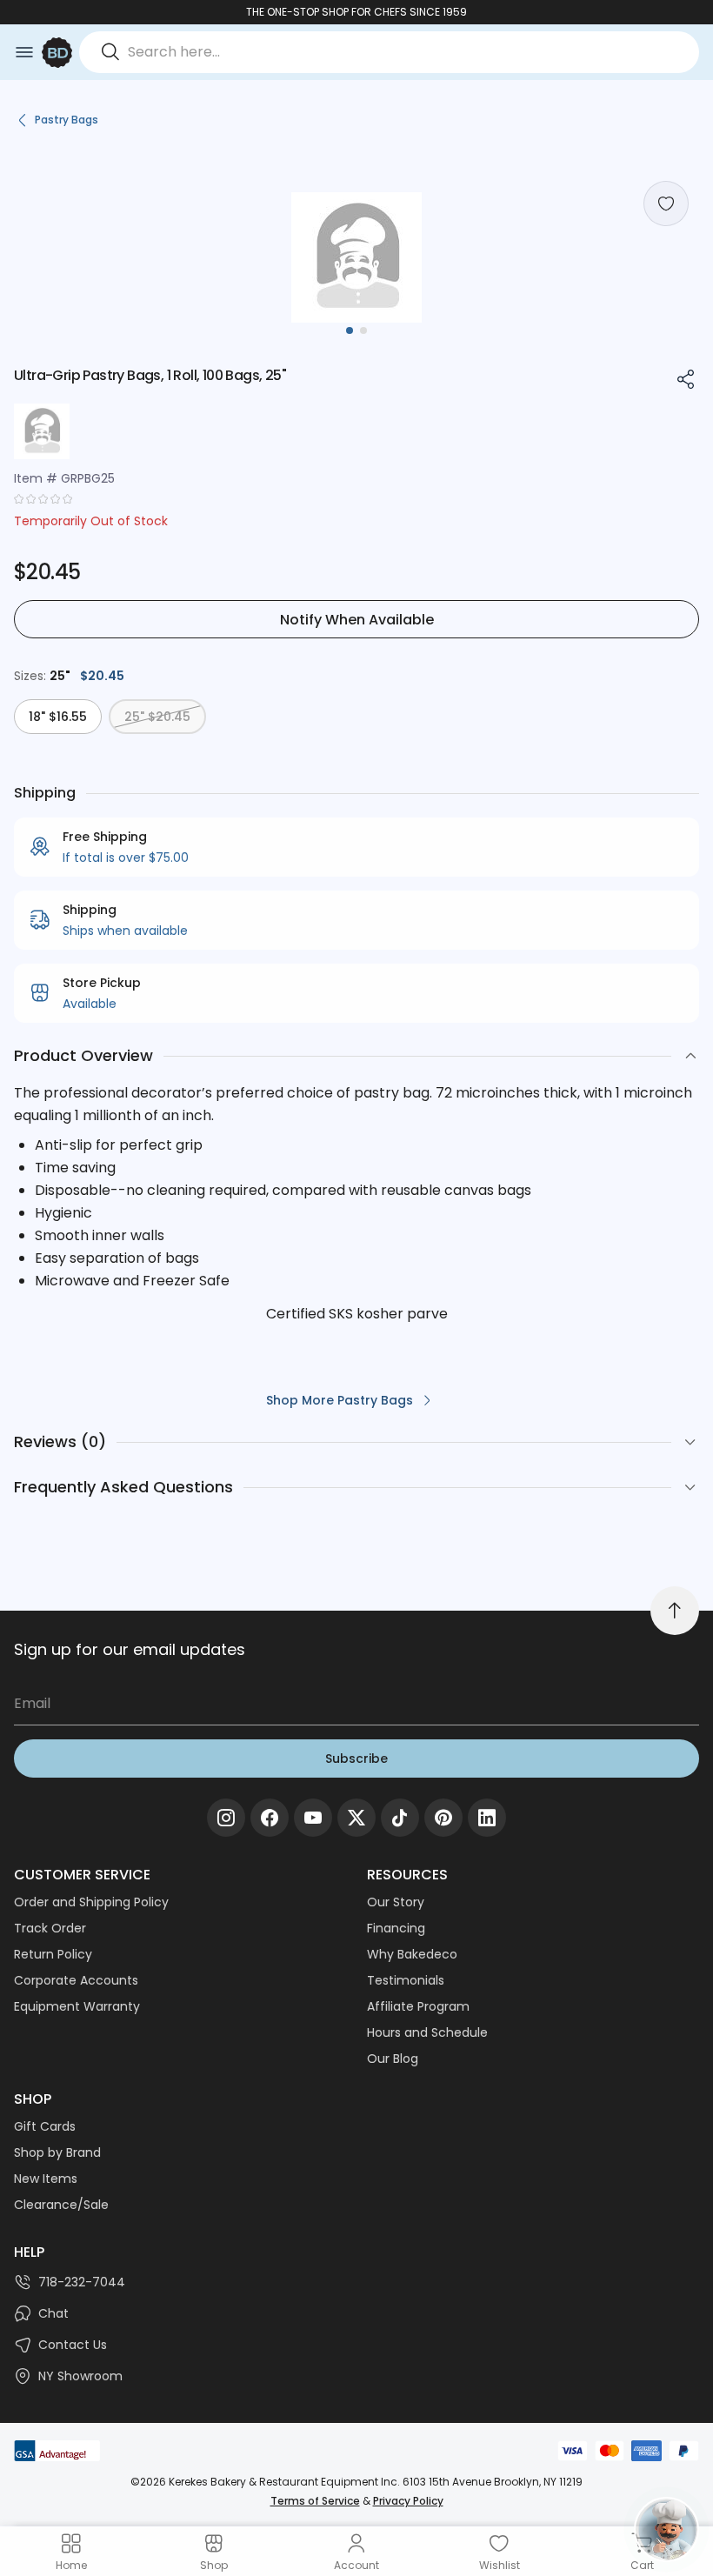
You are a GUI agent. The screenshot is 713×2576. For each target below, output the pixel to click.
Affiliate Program (418, 2006)
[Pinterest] (443, 1818)
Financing (396, 1928)
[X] (356, 1818)
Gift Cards (45, 2126)
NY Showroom (80, 2376)
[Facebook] (270, 1818)
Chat (53, 2313)
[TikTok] (400, 1818)
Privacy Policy (408, 2501)
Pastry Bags (67, 120)
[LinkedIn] (487, 1818)
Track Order (50, 1928)
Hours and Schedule (427, 2032)
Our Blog (393, 2059)
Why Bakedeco (412, 1954)
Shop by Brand (57, 2152)
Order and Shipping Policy (91, 1902)
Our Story (396, 1902)
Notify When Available (357, 620)
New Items (46, 2179)
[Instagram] (226, 1818)
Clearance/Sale (61, 2205)
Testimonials (406, 1980)
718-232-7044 (82, 2282)
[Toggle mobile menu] (24, 52)
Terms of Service (315, 2501)
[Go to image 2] (363, 330)
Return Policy (53, 1954)
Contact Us (73, 2345)
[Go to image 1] (350, 330)
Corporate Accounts (76, 1980)
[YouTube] (313, 1818)
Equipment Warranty (77, 2006)
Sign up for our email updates (130, 1649)
